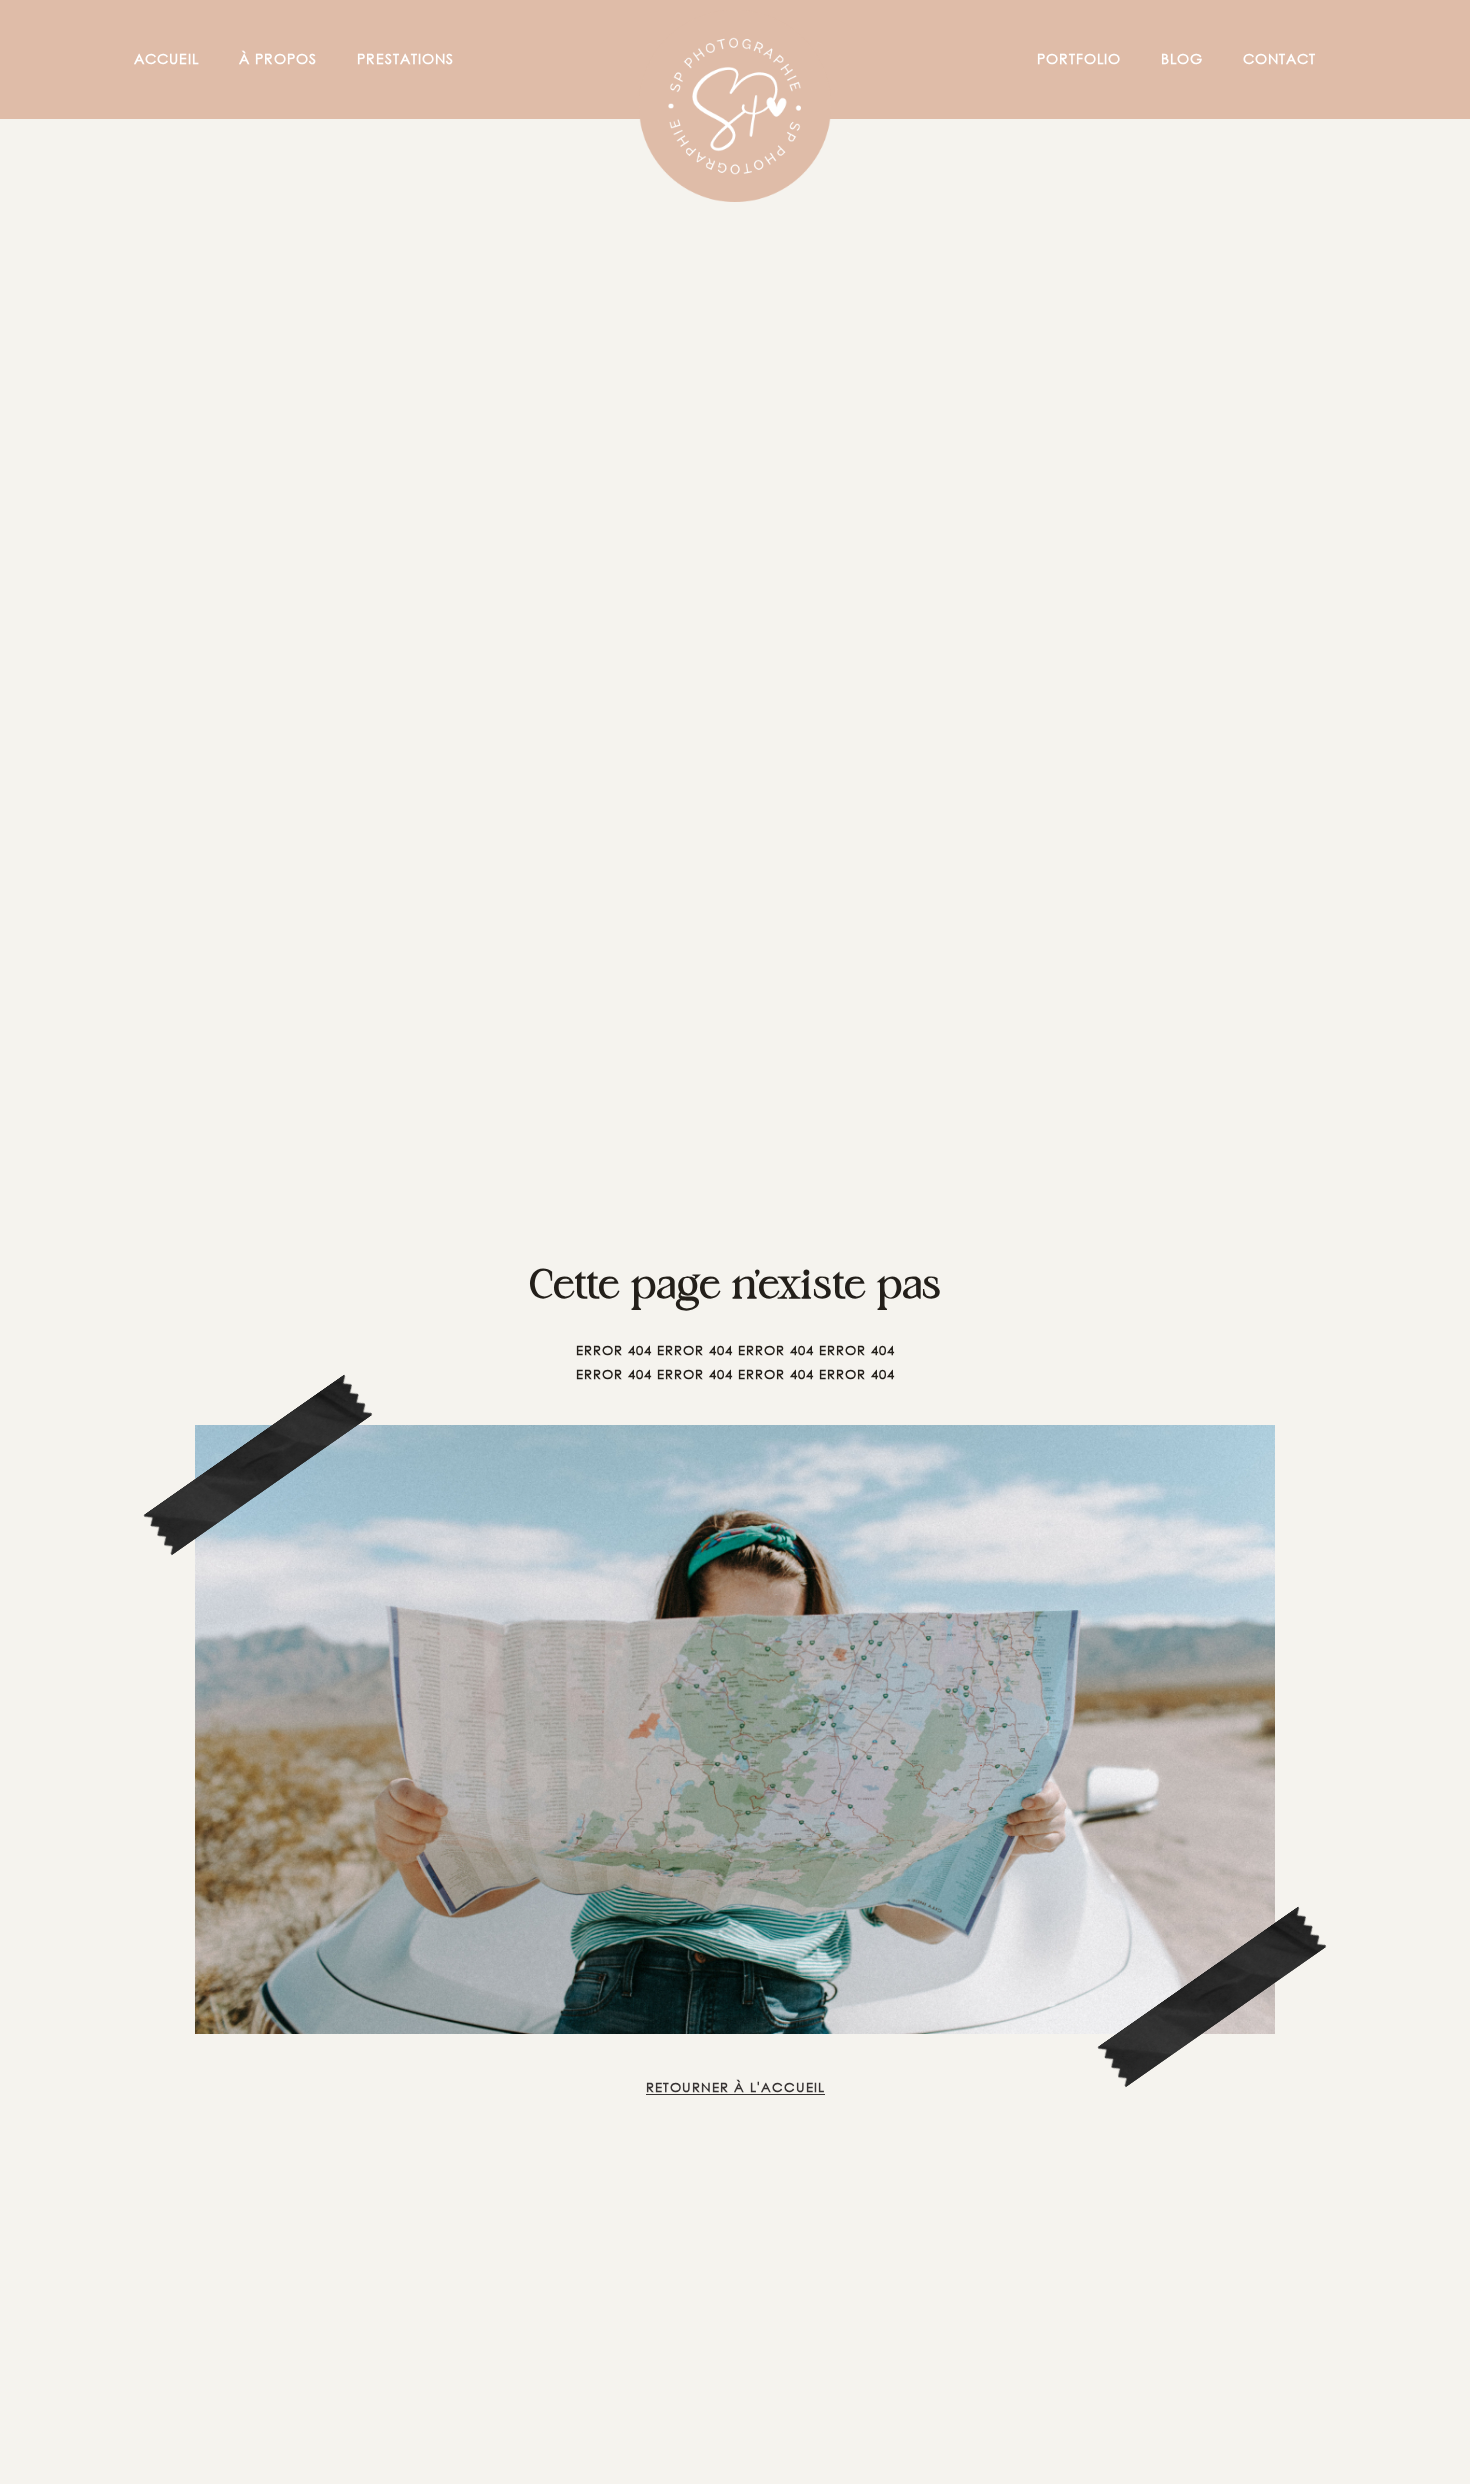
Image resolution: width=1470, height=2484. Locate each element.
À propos (278, 58)
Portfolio (1079, 58)
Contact (1279, 58)
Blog (1182, 58)
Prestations (405, 58)
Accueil (166, 58)
